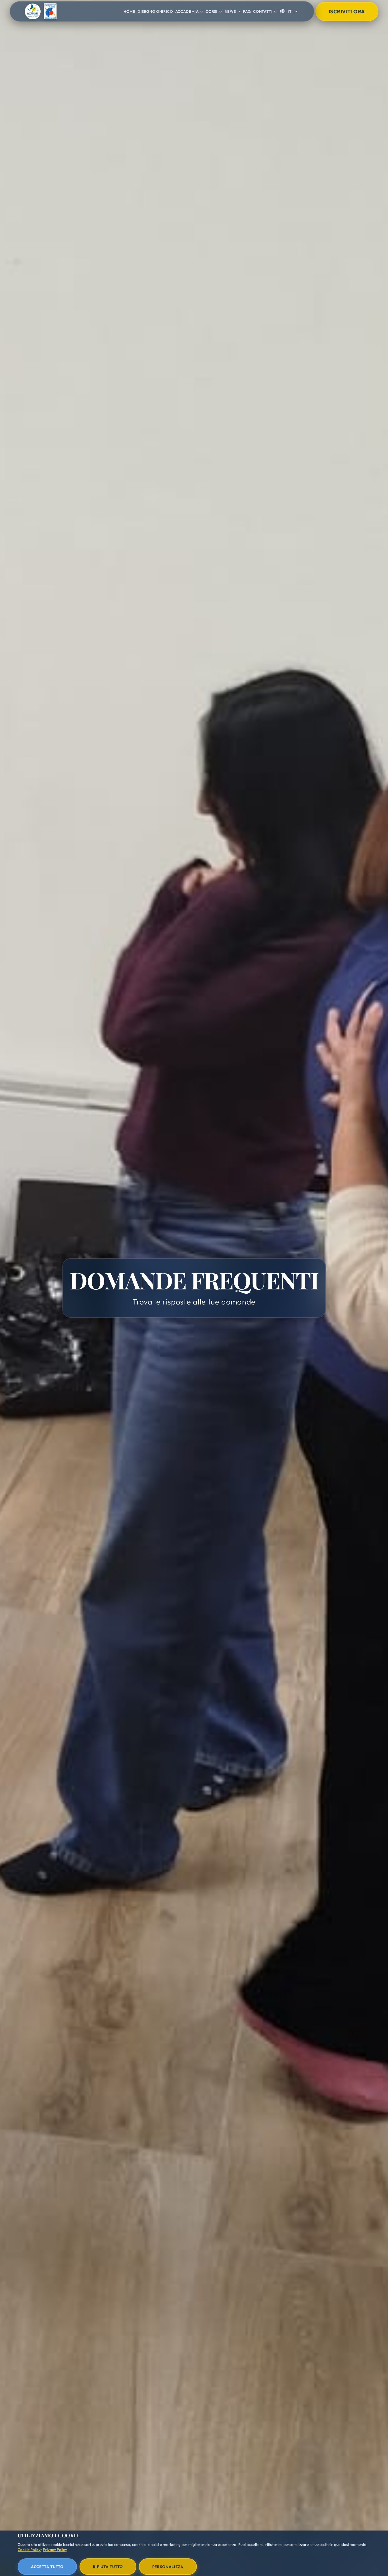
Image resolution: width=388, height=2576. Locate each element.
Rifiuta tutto (108, 2567)
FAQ (247, 11)
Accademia (187, 11)
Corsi (211, 11)
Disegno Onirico (155, 11)
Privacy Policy (55, 2550)
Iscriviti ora (347, 12)
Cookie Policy (29, 2550)
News (230, 11)
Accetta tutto (47, 2567)
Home (129, 11)
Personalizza (168, 2567)
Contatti (263, 11)
